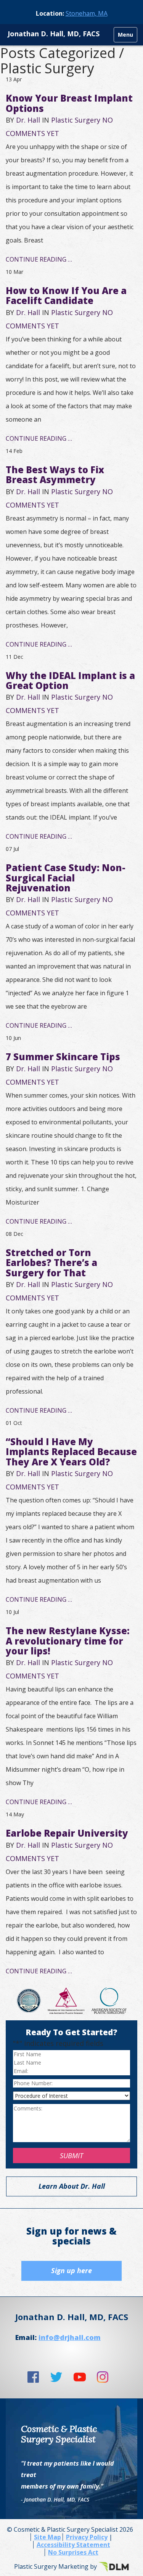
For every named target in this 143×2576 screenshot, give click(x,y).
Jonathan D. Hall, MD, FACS (54, 34)
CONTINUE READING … (39, 259)
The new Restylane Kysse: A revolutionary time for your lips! (68, 1641)
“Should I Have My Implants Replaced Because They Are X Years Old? (71, 1452)
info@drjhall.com (70, 2337)
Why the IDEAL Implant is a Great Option (70, 680)
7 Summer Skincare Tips (63, 1057)
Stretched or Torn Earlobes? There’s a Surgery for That (51, 1263)
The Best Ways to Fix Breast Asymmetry (55, 475)
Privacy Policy (87, 2537)
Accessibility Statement (73, 2545)
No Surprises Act (73, 2552)
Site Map (47, 2537)
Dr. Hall (28, 120)
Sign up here (71, 2270)
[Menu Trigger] (125, 35)
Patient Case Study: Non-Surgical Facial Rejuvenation (66, 878)
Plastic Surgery (76, 120)
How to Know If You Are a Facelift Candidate (66, 295)
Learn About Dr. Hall (72, 2186)
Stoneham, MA (87, 13)
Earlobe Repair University (67, 1833)
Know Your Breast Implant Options (69, 103)
